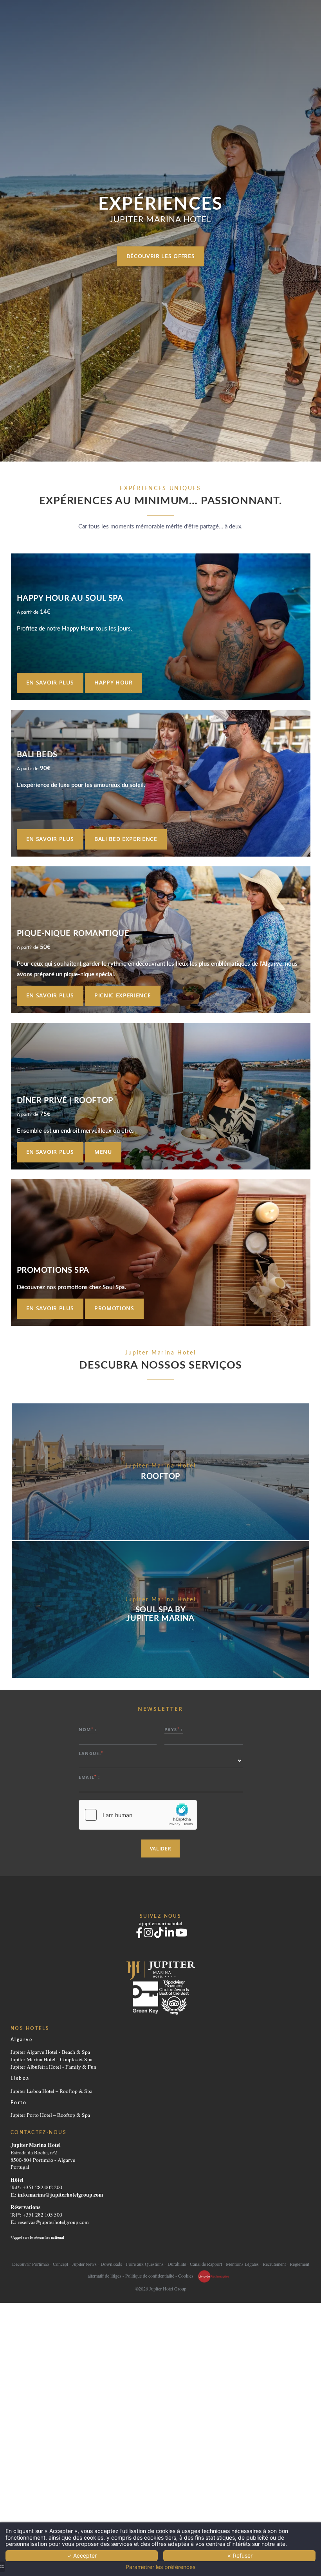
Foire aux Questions (145, 2264)
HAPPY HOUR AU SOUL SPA (70, 598)
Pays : (173, 1729)
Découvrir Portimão (31, 2264)
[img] (161, 627)
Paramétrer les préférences (160, 2567)
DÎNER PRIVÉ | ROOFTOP (65, 1101)
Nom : (88, 1729)
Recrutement (274, 2264)
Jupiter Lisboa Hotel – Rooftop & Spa (51, 2091)
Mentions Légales (242, 2264)
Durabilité (177, 2264)
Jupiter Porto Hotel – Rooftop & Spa (50, 2115)
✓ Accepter (82, 2555)
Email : (89, 1777)
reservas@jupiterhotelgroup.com (53, 2222)
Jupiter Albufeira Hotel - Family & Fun (53, 2067)
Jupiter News (84, 2264)
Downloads (111, 2264)
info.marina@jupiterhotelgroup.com (60, 2195)
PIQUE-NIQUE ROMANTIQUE (73, 934)
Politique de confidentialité (150, 2275)
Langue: (91, 1753)
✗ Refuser (240, 2555)
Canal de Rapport (206, 2264)
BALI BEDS (37, 755)
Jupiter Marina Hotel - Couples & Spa (51, 2059)
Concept (60, 2264)
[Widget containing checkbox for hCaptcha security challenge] (138, 1815)
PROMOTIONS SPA (53, 1270)
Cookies (186, 2275)
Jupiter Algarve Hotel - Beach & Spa (50, 2052)
